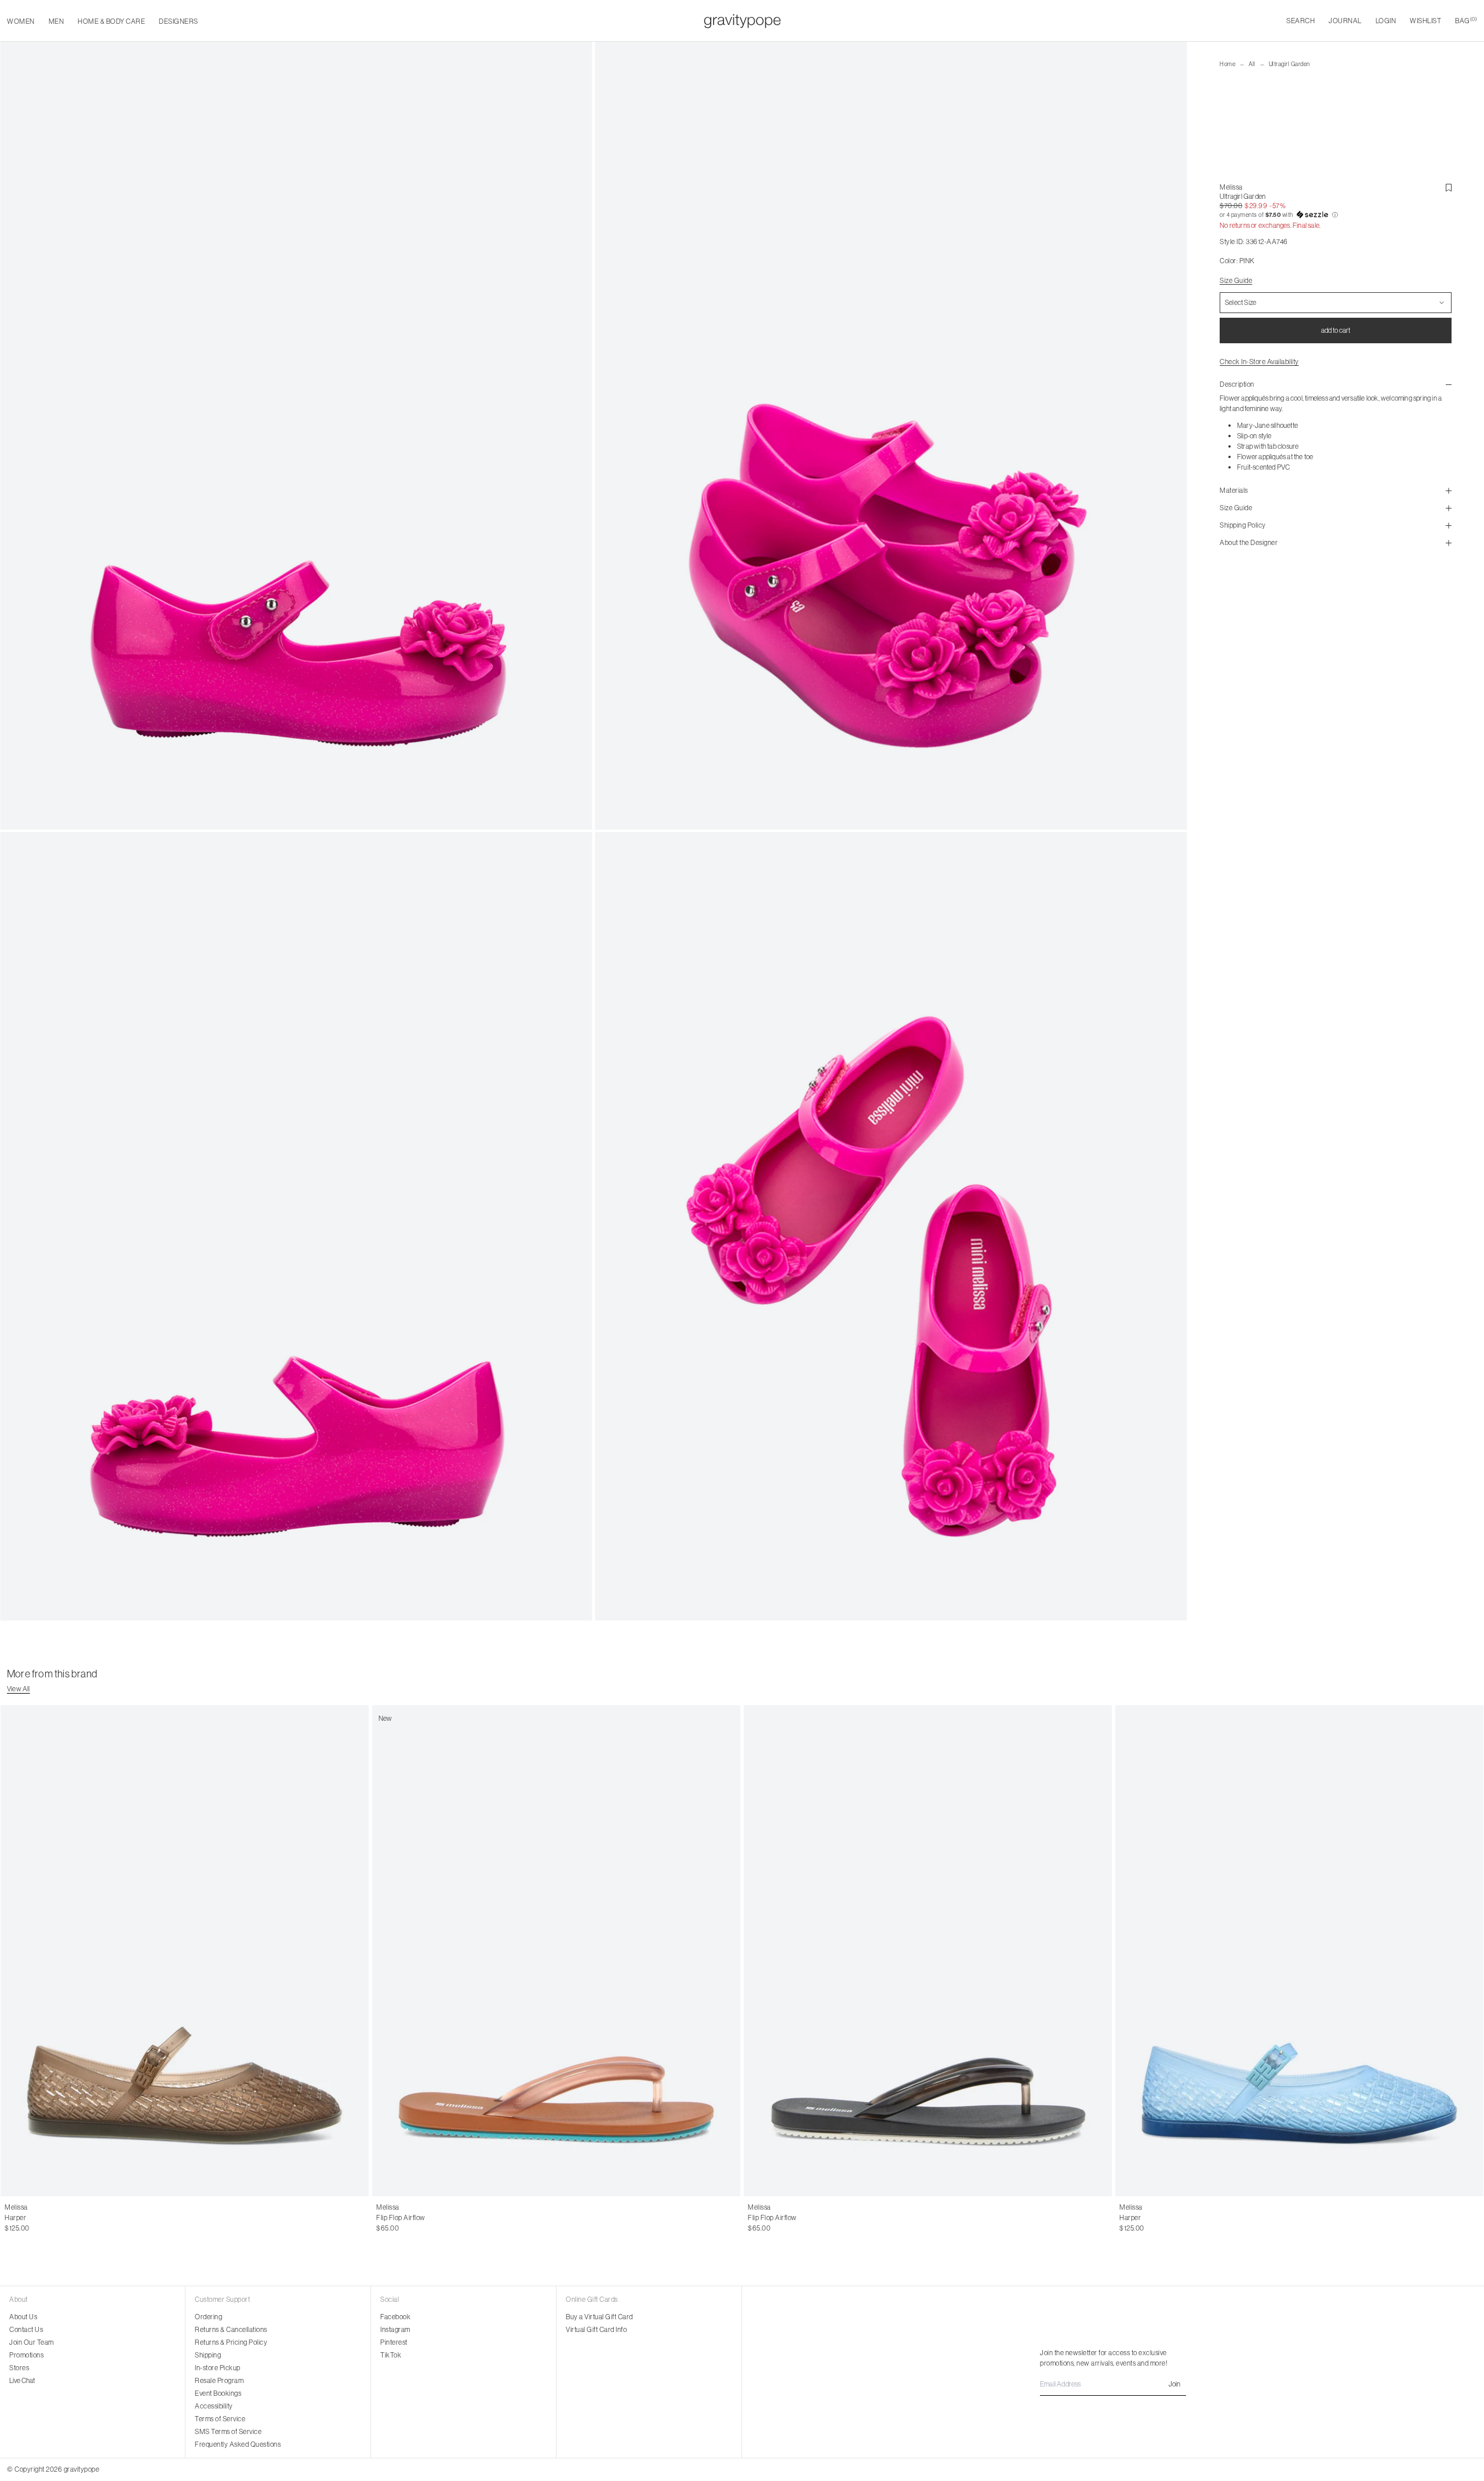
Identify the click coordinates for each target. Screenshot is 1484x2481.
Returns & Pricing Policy (231, 2342)
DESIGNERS (179, 21)
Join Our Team (32, 2342)
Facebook (395, 2317)
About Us (23, 2317)
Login (1386, 21)
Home (1227, 64)
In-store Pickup (218, 2368)
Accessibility (214, 2406)
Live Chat (22, 2380)
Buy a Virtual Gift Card (599, 2317)
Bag (1466, 21)
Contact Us (26, 2329)
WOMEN (21, 21)
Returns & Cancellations (231, 2329)
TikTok (391, 2355)
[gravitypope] (742, 21)
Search (1301, 21)
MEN (57, 21)
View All (19, 1689)
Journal (1345, 21)
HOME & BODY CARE (111, 21)
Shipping (208, 2355)
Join (1174, 2384)
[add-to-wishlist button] (1449, 188)
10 (43, 2218)
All (1252, 64)
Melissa (1231, 187)
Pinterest (394, 2342)
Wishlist (1425, 21)
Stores (19, 2368)
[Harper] (185, 1951)
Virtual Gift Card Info (596, 2329)
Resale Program (219, 2380)
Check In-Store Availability (1259, 362)
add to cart (1336, 330)
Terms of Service (220, 2419)
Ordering (208, 2317)
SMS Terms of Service (228, 2431)
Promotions (26, 2355)
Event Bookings (218, 2393)
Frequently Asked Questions (238, 2444)
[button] (1336, 215)
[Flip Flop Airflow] (928, 1951)
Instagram (395, 2329)
